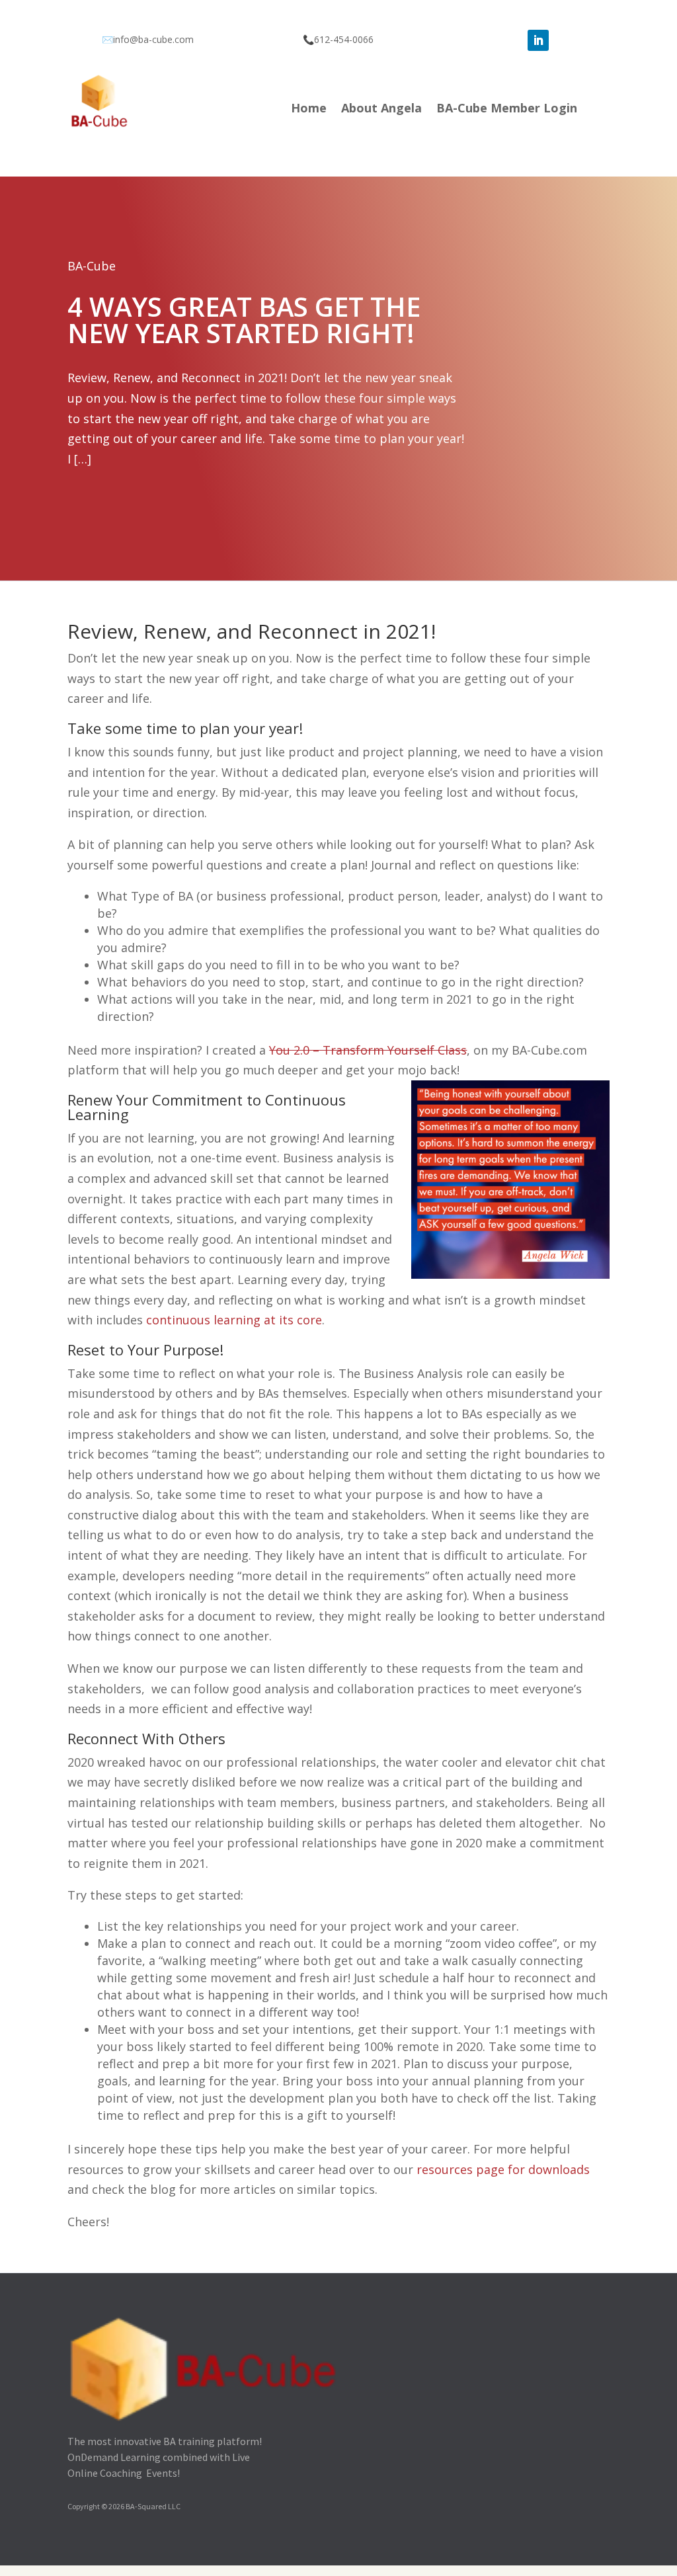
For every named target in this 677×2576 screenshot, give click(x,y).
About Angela (381, 109)
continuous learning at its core (234, 1320)
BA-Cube (92, 266)
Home (309, 109)
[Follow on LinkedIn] (538, 40)
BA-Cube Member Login (507, 109)
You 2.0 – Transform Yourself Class (368, 1050)
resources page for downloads (503, 2169)
